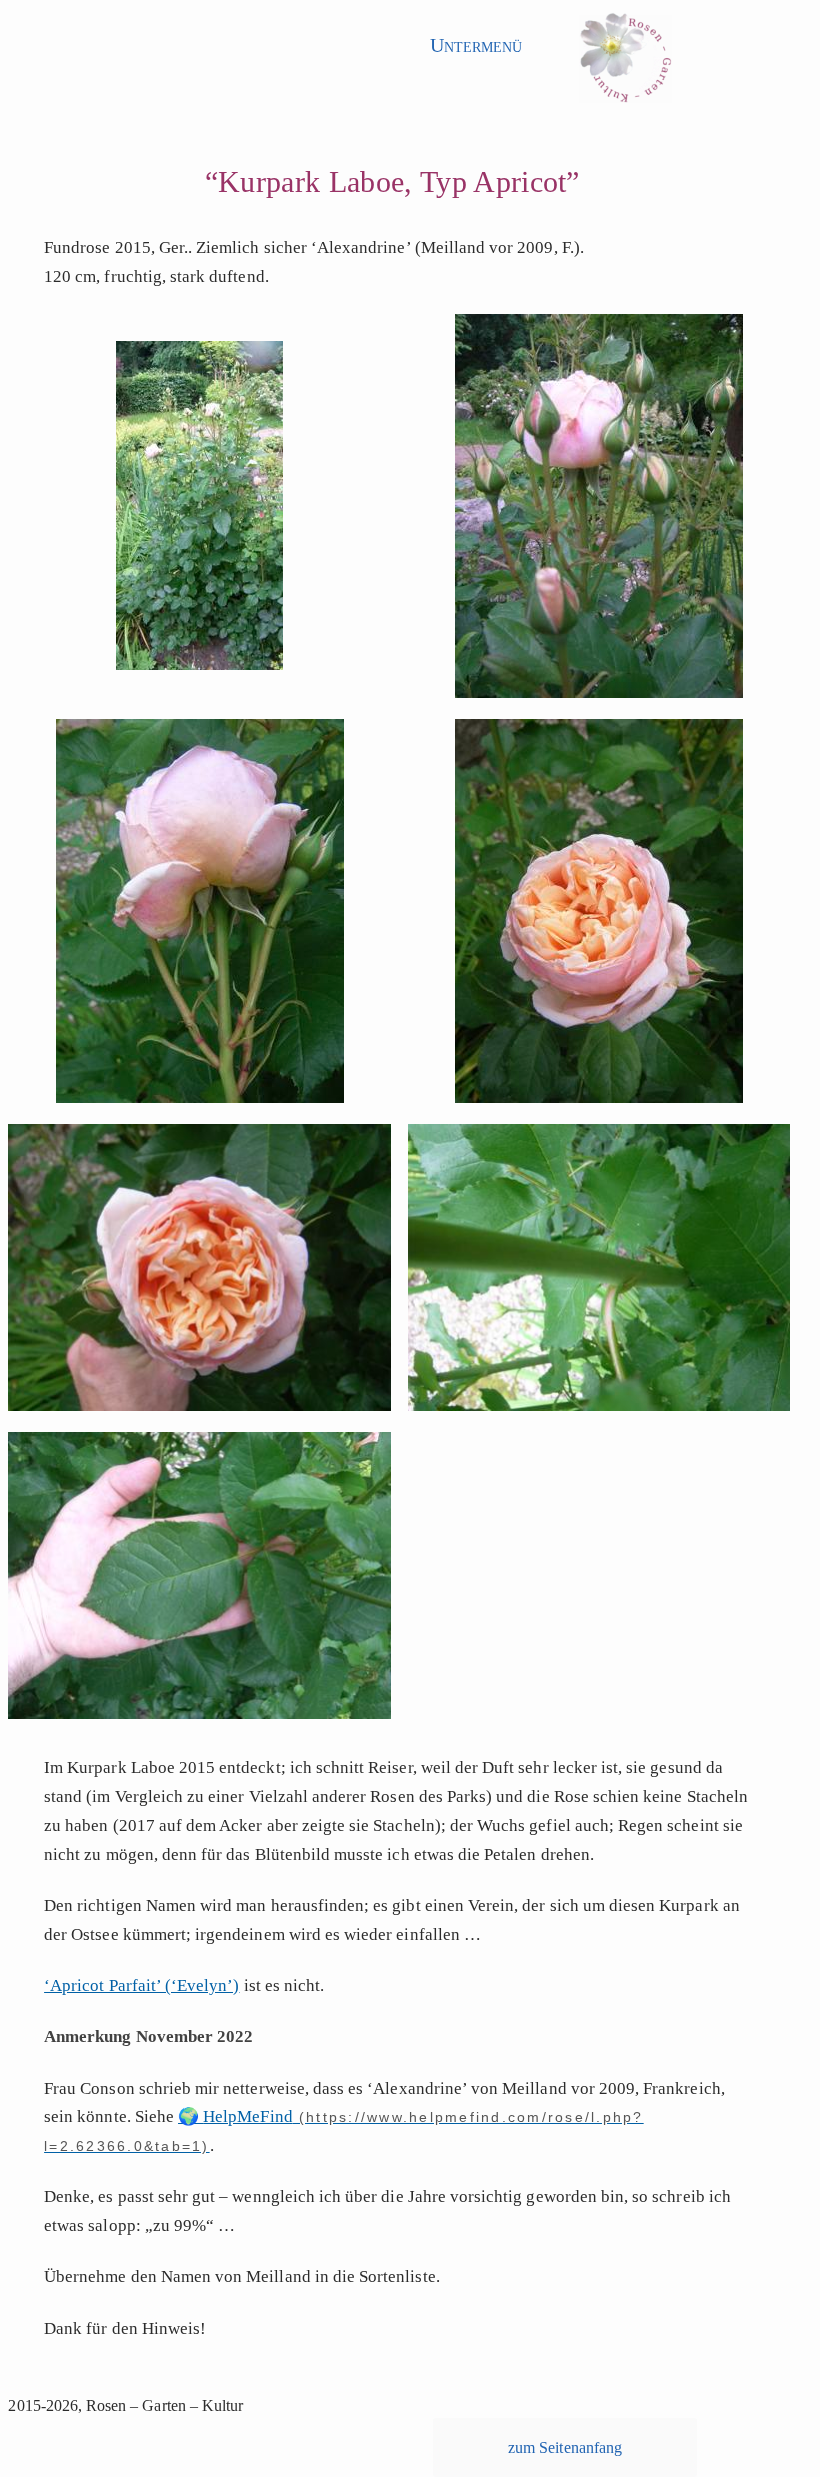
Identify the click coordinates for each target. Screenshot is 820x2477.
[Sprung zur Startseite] (625, 64)
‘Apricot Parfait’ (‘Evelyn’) (141, 1985)
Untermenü (476, 45)
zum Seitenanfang (565, 2447)
